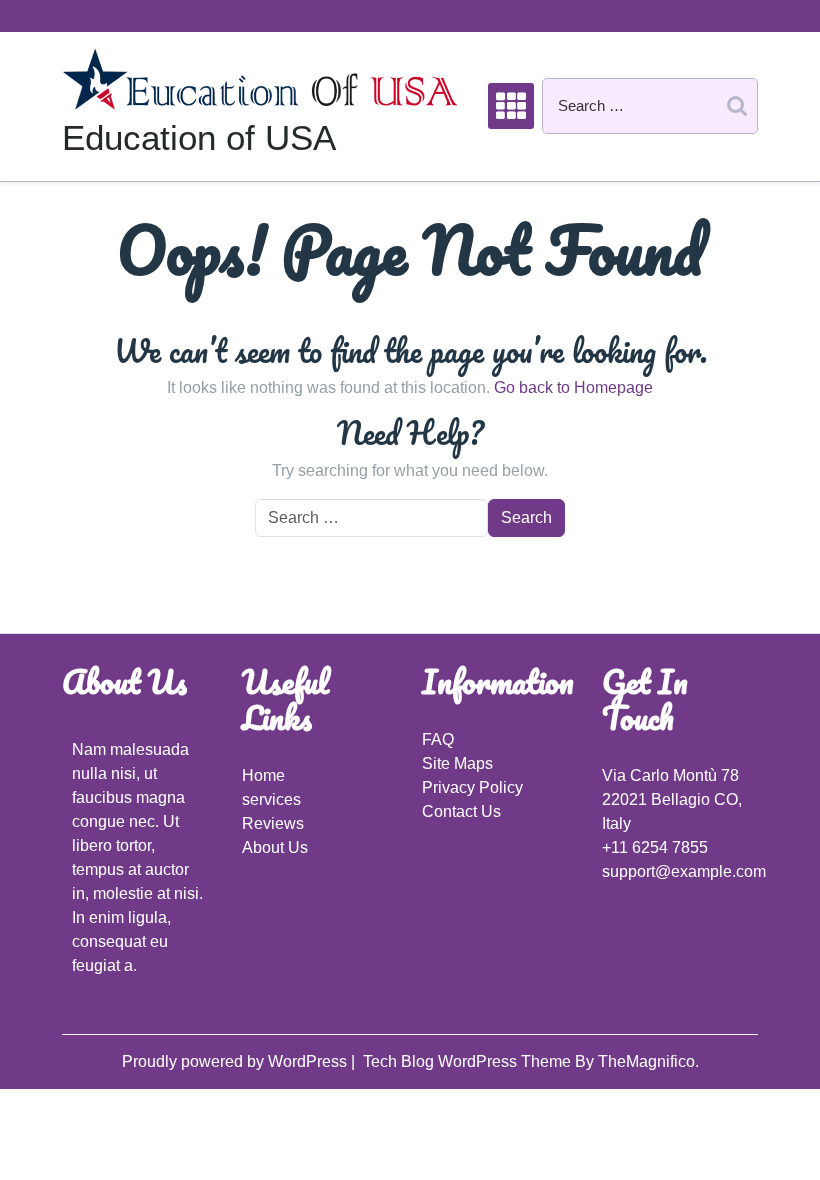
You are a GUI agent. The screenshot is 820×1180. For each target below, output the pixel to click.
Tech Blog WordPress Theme (469, 1061)
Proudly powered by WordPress (236, 1061)
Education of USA (199, 137)
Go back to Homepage (573, 387)
